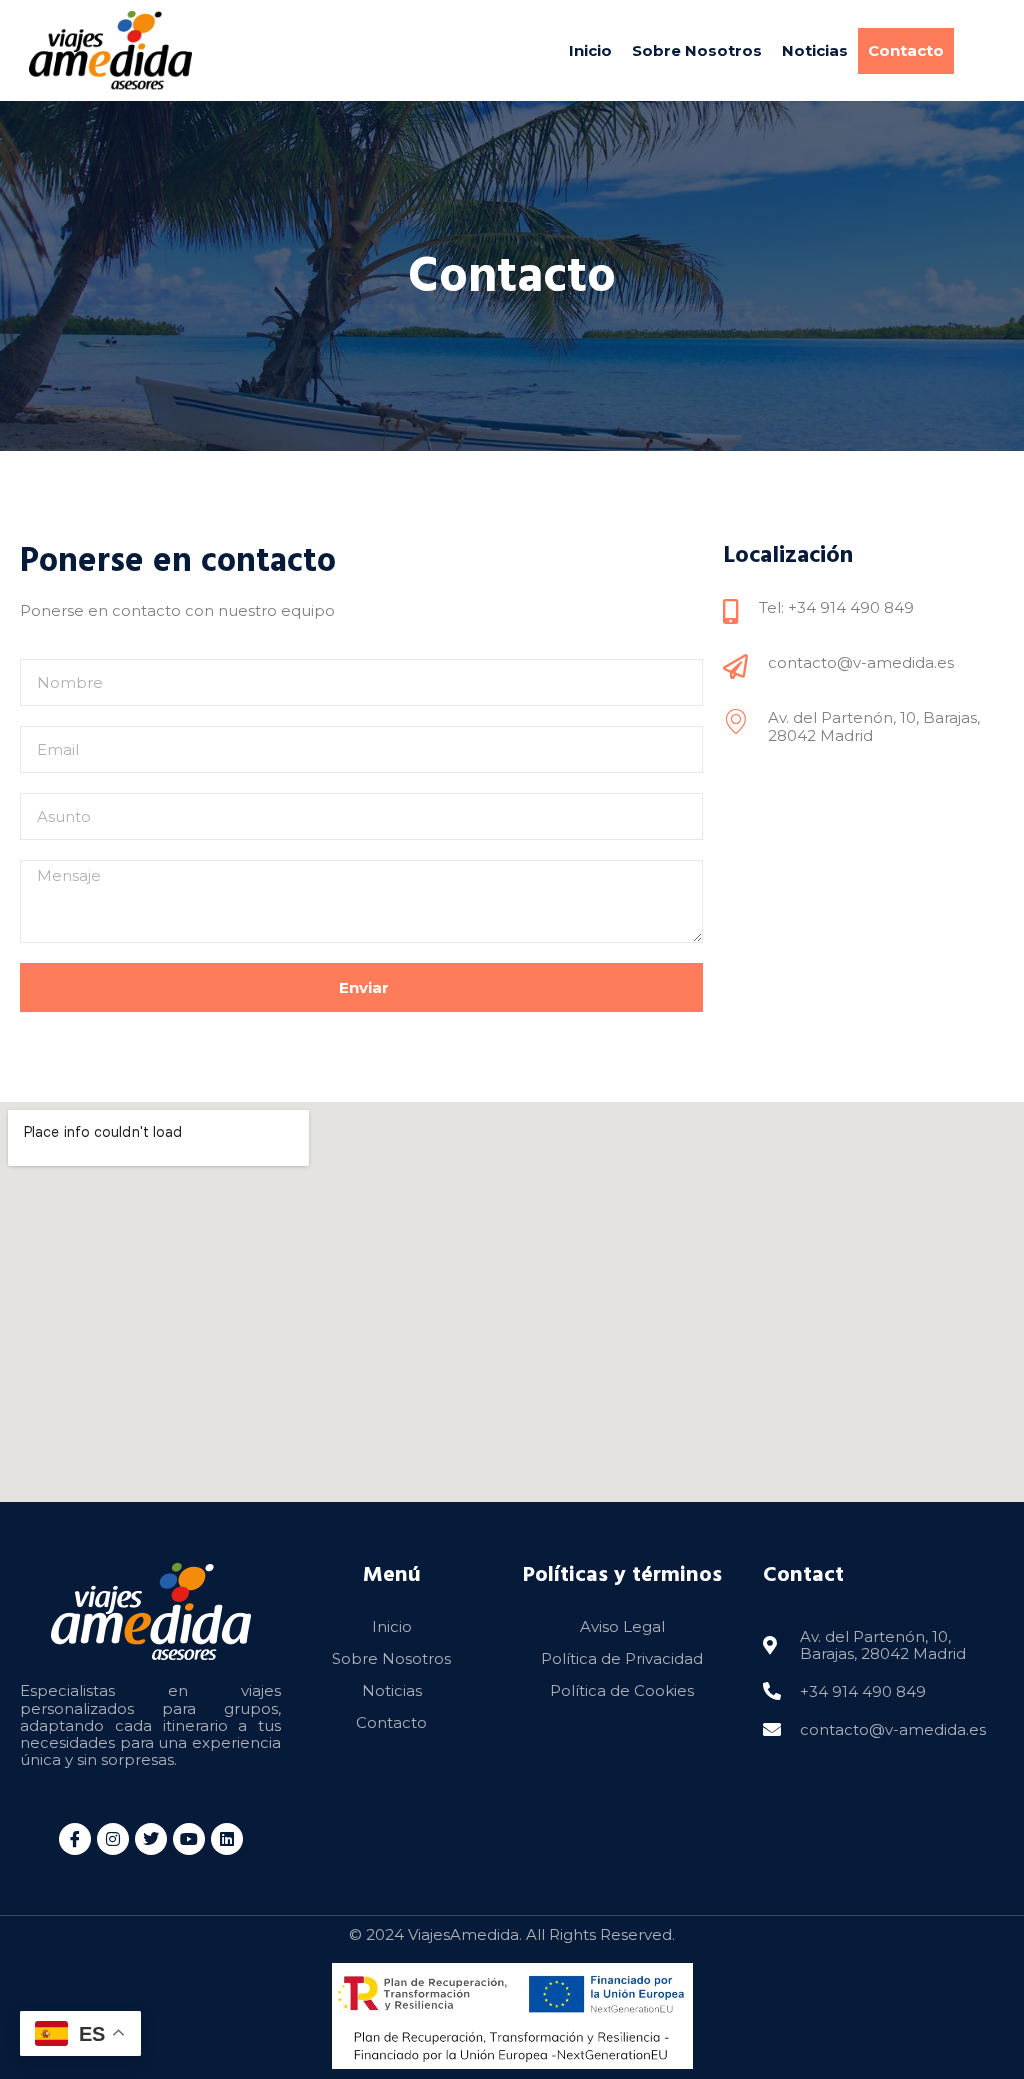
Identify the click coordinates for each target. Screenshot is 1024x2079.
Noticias (815, 50)
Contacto (906, 50)
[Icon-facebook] (75, 1839)
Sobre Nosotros (697, 50)
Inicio (590, 50)
